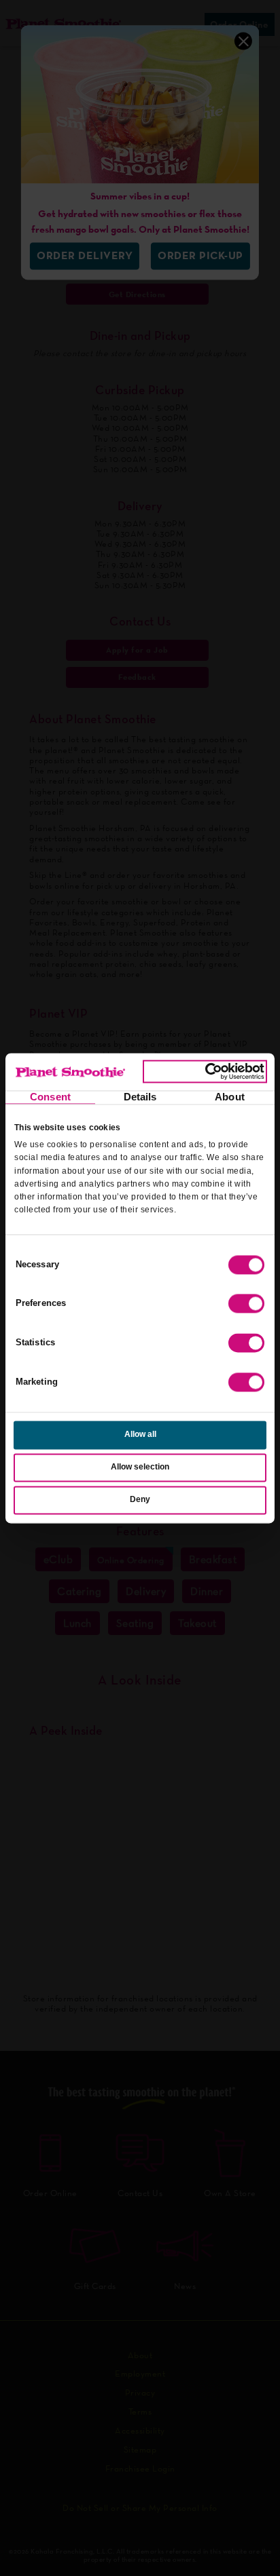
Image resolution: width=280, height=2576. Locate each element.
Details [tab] (140, 1097)
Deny (140, 1499)
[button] (246, 1304)
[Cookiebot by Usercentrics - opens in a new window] (205, 1072)
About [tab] (230, 1097)
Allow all (140, 1435)
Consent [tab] (50, 1097)
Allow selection (140, 1467)
